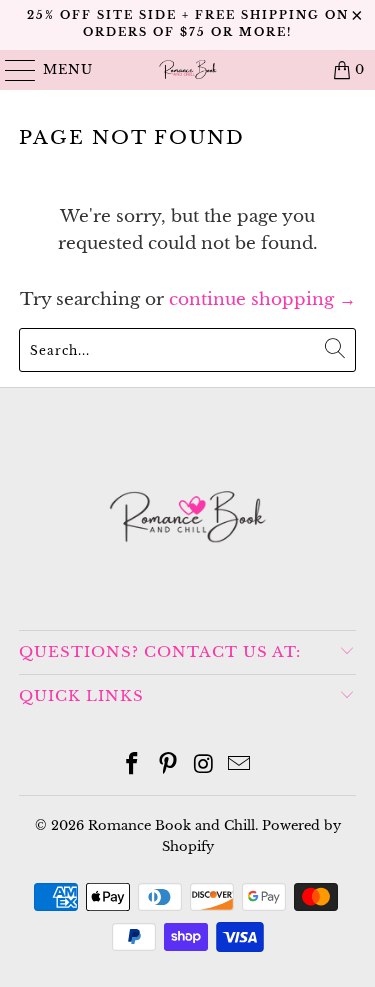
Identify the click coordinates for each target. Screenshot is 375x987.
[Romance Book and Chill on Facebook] (133, 765)
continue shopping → (262, 299)
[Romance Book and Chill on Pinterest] (169, 765)
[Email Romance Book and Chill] (240, 765)
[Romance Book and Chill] (188, 70)
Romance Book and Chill (171, 825)
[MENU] (11, 70)
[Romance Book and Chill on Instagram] (205, 765)
